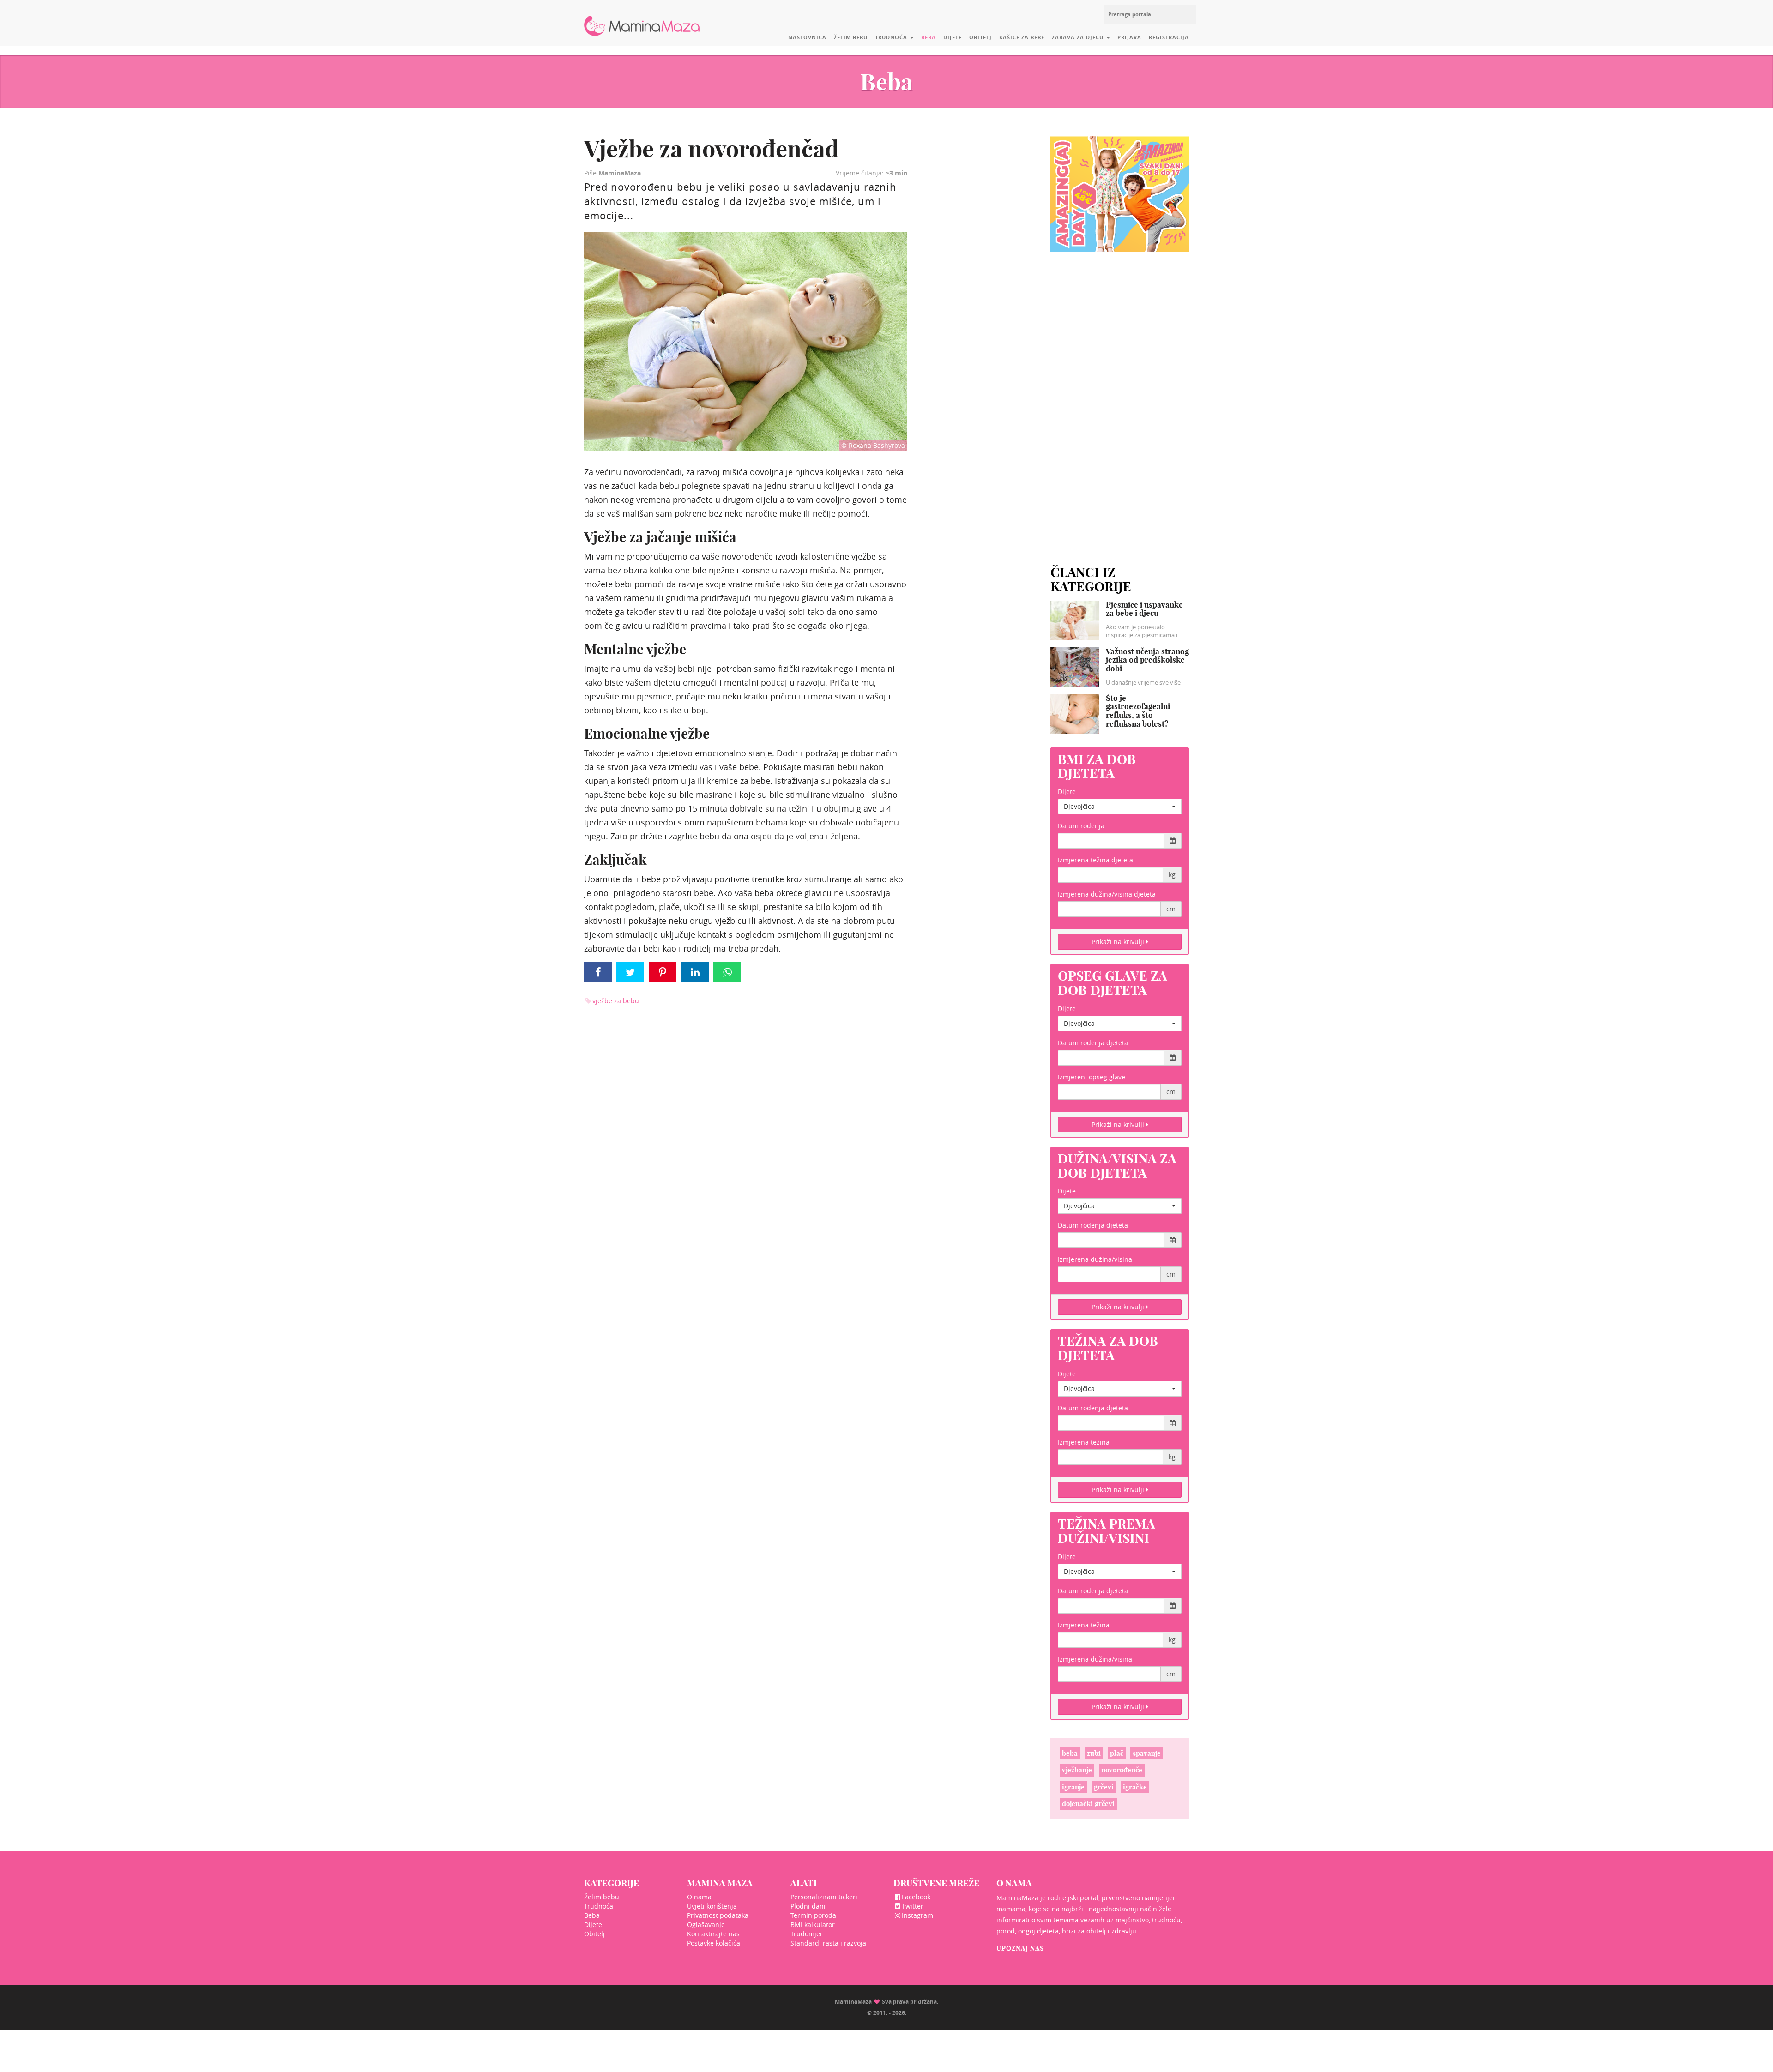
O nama (699, 1897)
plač (1117, 1753)
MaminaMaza (642, 19)
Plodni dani (808, 1906)
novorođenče (1122, 1770)
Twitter (913, 1906)
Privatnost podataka (718, 1915)
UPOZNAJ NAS (1020, 1948)
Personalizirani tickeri (824, 1897)
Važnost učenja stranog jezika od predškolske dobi (1147, 660)
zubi (1094, 1753)
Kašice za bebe (1022, 37)
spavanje (1147, 1753)
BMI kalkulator (813, 1924)
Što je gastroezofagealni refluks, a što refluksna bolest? (1138, 711)
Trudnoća (892, 37)
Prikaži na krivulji (1119, 942)
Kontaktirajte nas (713, 1934)
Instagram (917, 1915)
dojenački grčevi (1088, 1804)
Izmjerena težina (1084, 1442)
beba (1070, 1753)
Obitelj (980, 37)
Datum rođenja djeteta (1093, 1043)
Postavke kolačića (714, 1943)
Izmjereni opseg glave (1092, 1077)
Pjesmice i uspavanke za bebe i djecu (1144, 609)
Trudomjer (807, 1934)
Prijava (1129, 37)
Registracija (1169, 37)
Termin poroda (813, 1915)
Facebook (916, 1897)
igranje (1073, 1787)
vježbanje (1077, 1770)
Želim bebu (851, 37)
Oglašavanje (706, 1924)
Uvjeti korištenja (712, 1906)
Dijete (953, 37)
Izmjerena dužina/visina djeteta (1107, 894)
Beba (929, 37)
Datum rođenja (1081, 826)
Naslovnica (807, 37)
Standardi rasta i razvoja (828, 1943)
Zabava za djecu (1079, 37)
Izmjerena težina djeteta (1095, 860)
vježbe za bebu (616, 1001)
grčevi (1104, 1787)
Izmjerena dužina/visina (1095, 1259)
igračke (1135, 1787)
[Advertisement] (1120, 397)
